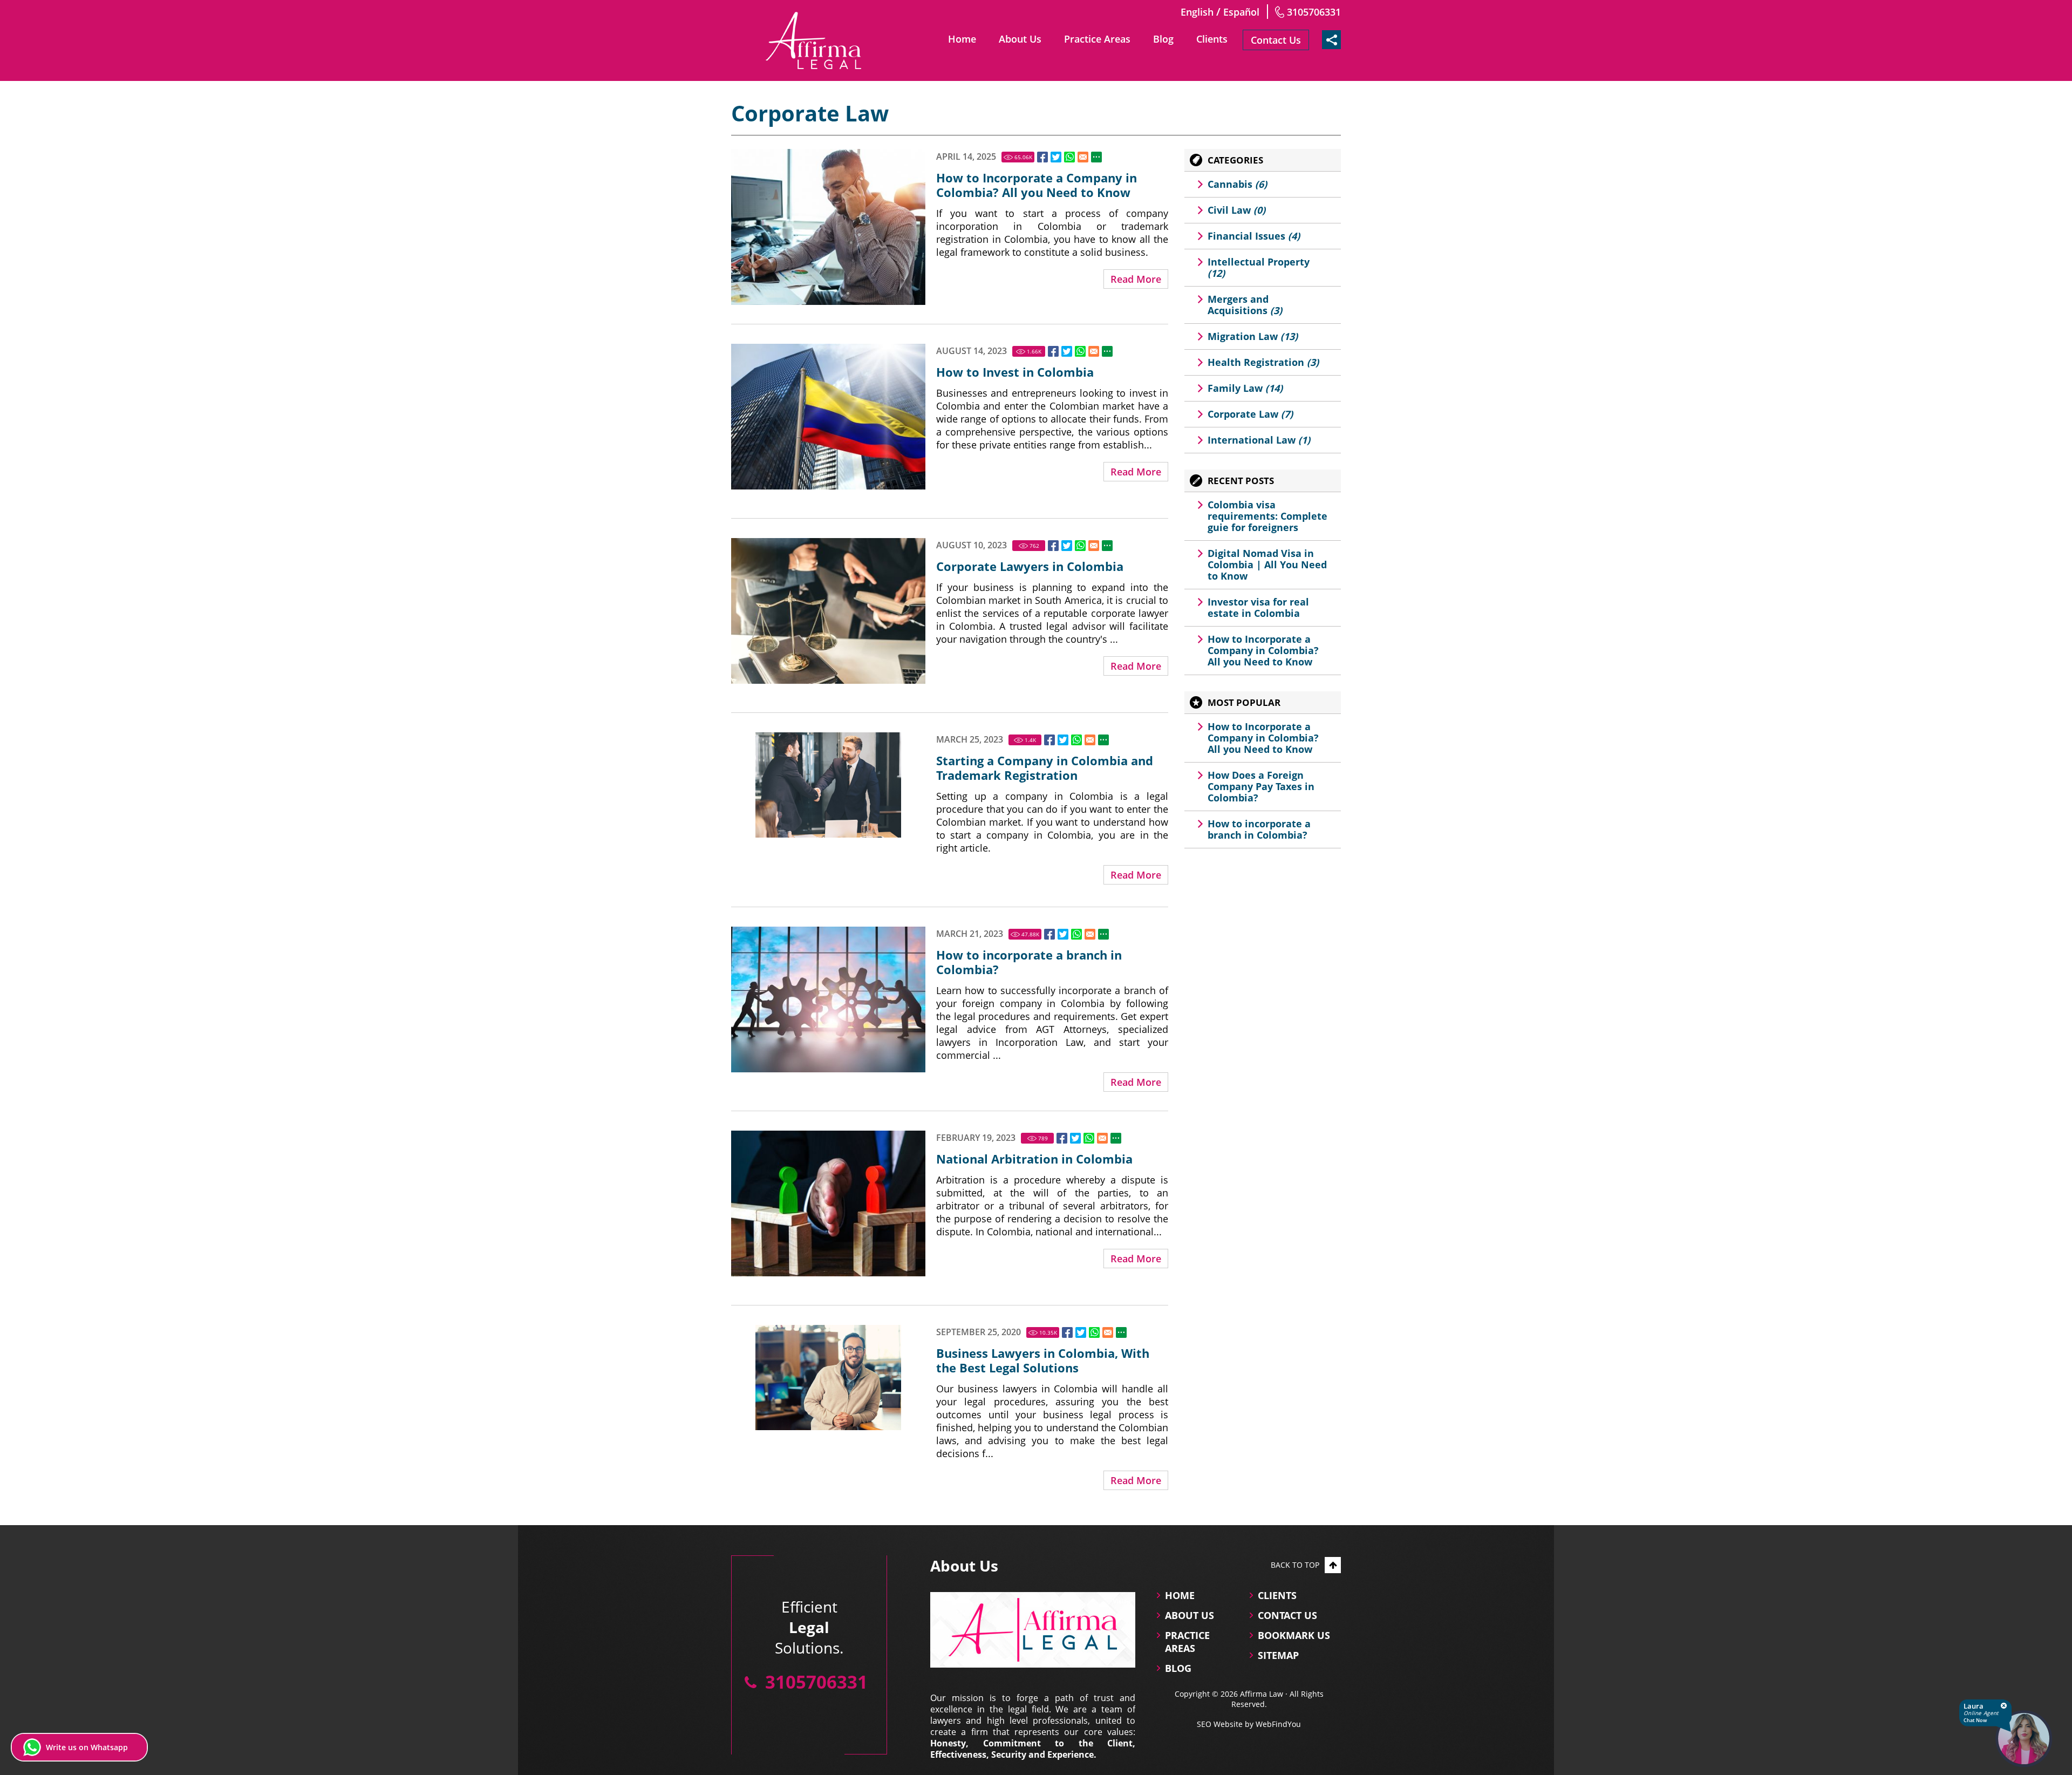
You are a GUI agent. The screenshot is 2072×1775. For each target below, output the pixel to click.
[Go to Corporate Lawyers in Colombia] (828, 611)
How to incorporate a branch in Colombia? (1029, 962)
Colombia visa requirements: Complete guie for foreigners (1267, 516)
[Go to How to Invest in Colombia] (828, 417)
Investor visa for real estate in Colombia (1258, 607)
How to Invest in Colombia (1015, 372)
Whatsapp (1069, 157)
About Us (1020, 39)
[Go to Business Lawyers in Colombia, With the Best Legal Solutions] (828, 1378)
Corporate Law (1250, 414)
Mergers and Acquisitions (1245, 305)
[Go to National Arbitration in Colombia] (828, 1203)
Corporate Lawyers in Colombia (1030, 566)
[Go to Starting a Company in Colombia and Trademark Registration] (828, 785)
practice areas (1187, 1642)
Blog (1163, 39)
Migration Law (1253, 336)
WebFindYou (1278, 1724)
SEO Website (1220, 1724)
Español (1241, 12)
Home (962, 39)
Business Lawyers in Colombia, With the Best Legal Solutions (1043, 1361)
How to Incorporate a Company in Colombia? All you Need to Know (1037, 185)
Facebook (1042, 157)
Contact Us (1276, 40)
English (1197, 12)
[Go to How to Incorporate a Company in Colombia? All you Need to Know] (828, 227)
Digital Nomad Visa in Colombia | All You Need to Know (1267, 565)
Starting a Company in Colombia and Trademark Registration (1045, 768)
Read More (1136, 279)
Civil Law (1236, 210)
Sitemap (1278, 1655)
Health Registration (1263, 362)
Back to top (1295, 1565)
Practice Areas (1097, 39)
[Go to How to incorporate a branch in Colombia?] (828, 999)
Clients (1212, 39)
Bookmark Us (1294, 1635)
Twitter (1056, 157)
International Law (1259, 440)
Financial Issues (1254, 236)
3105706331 (1314, 12)
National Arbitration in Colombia (1034, 1159)
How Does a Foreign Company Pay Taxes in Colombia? (1261, 786)
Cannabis (1237, 184)
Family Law (1245, 388)
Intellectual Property (1259, 267)
